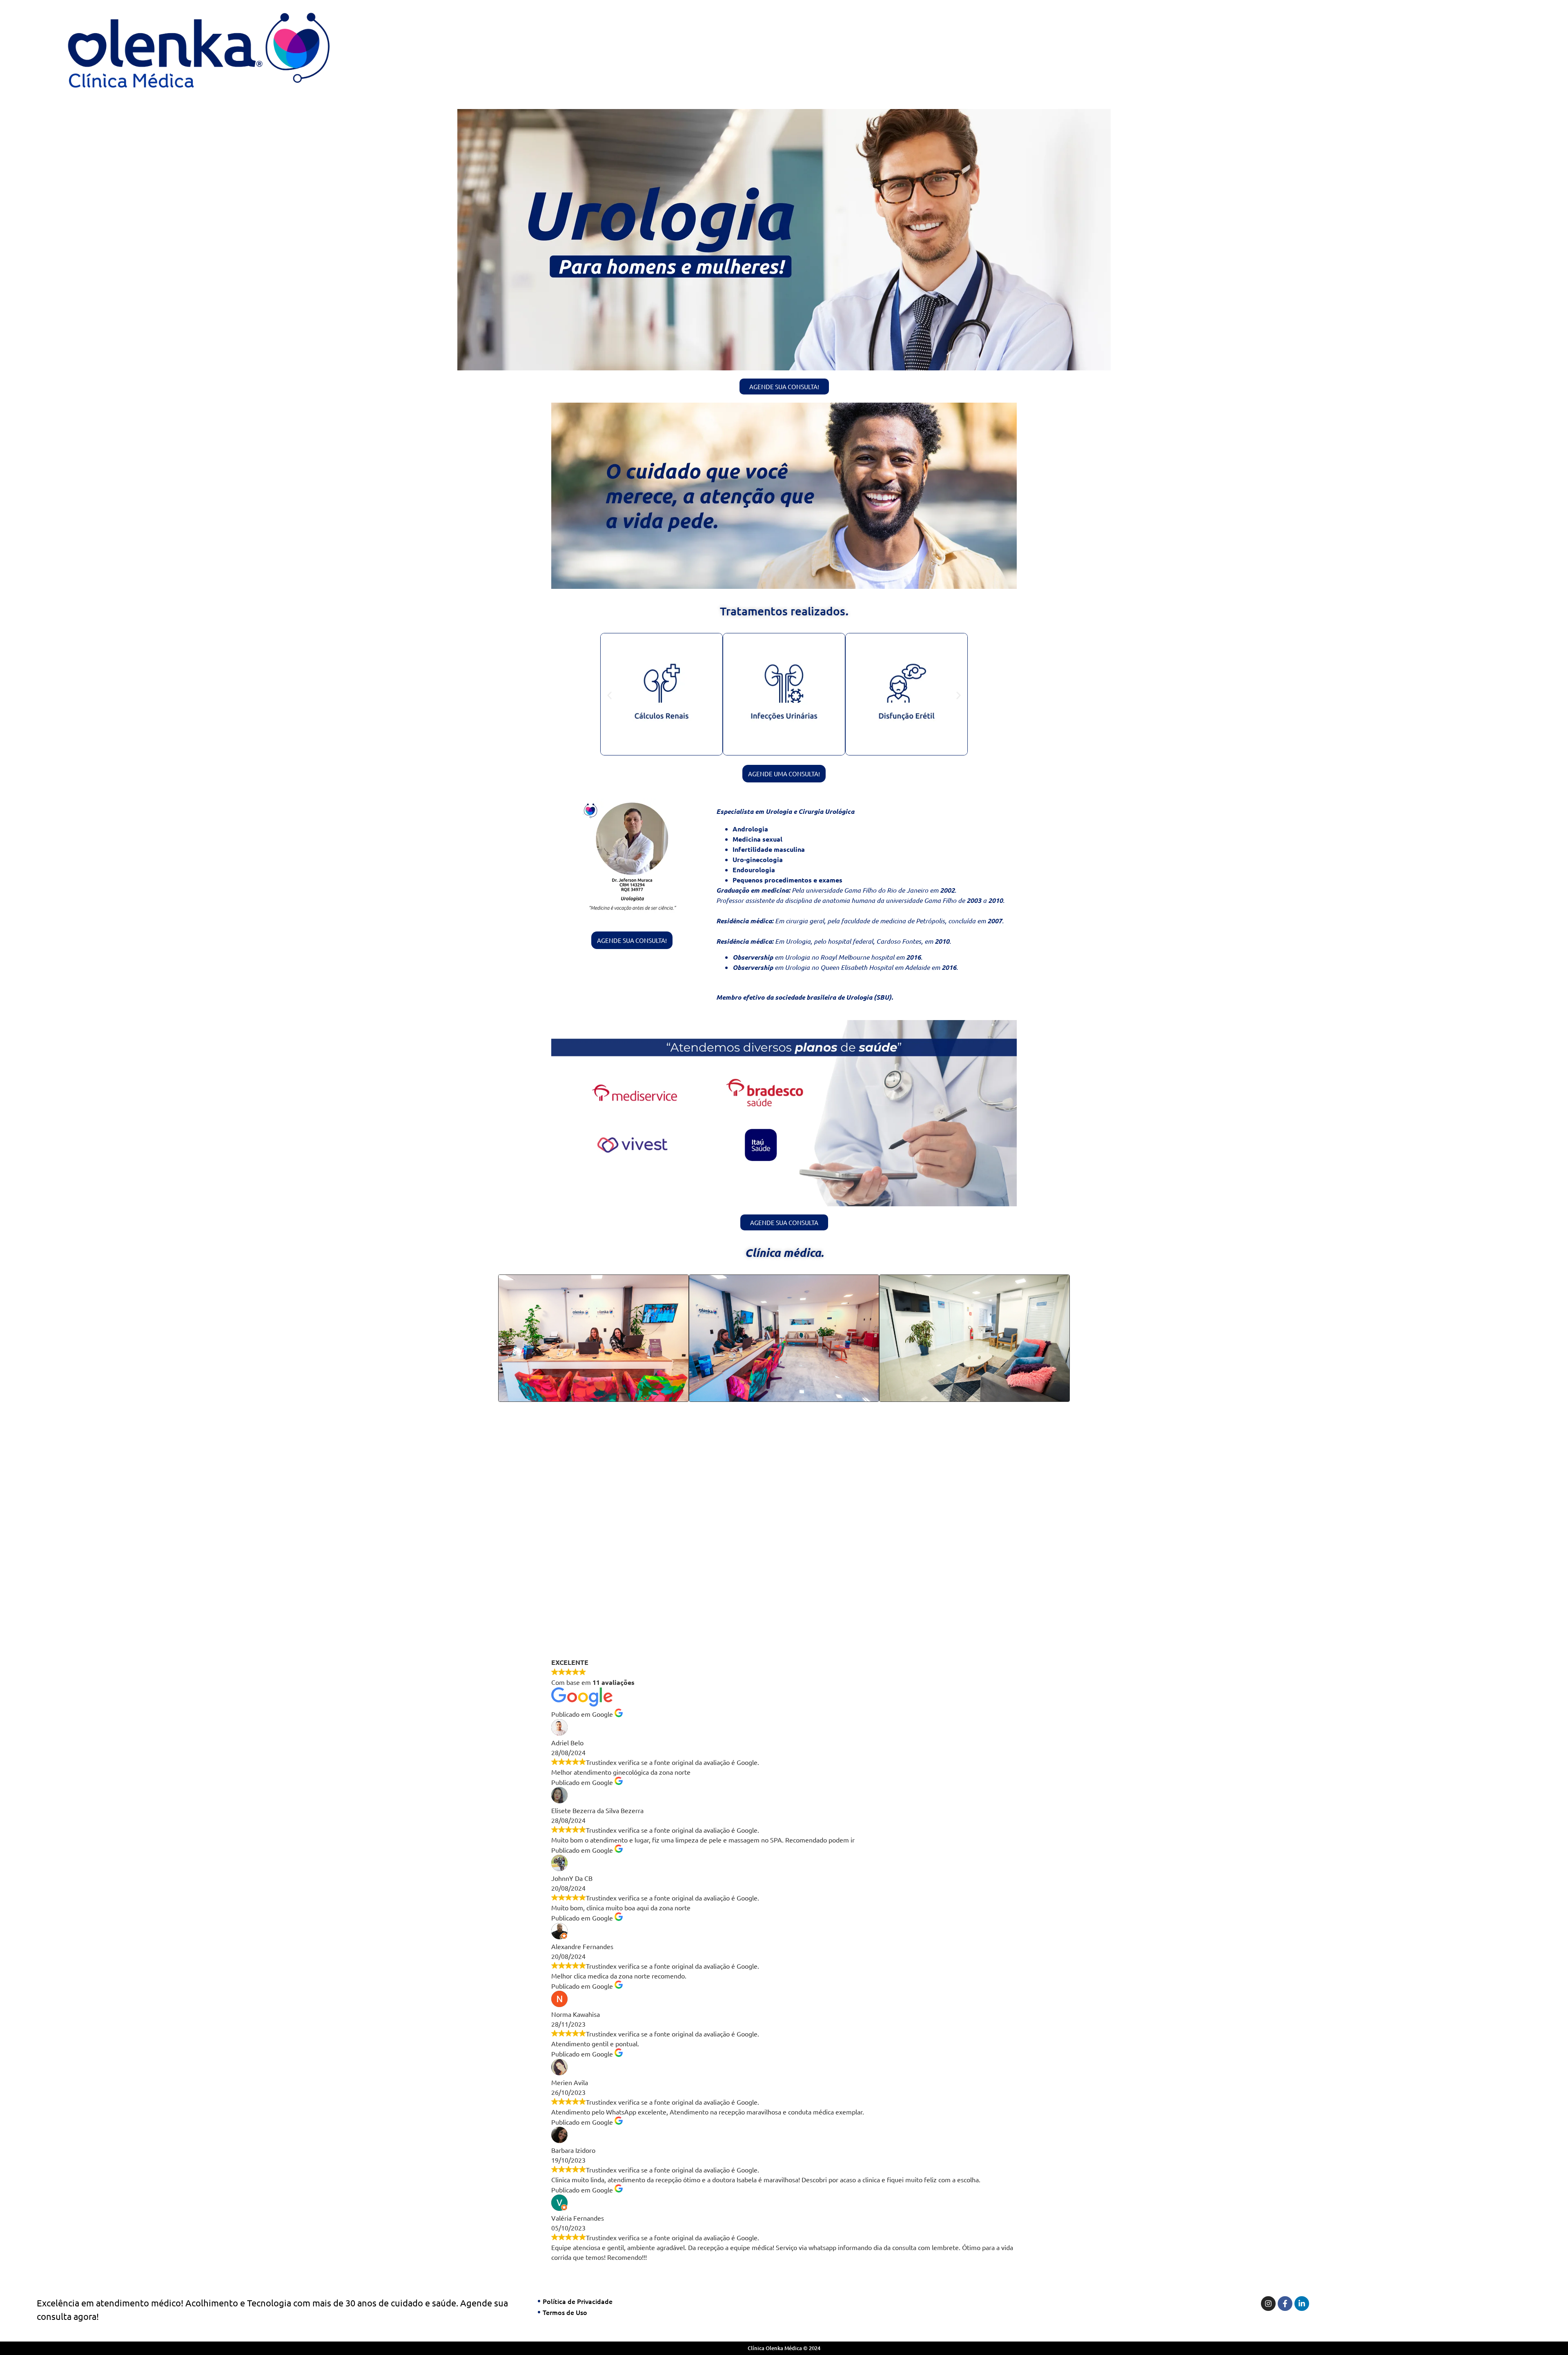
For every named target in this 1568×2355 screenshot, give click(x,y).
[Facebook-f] (1285, 2304)
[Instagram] (1268, 2304)
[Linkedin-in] (1302, 2304)
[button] (609, 695)
